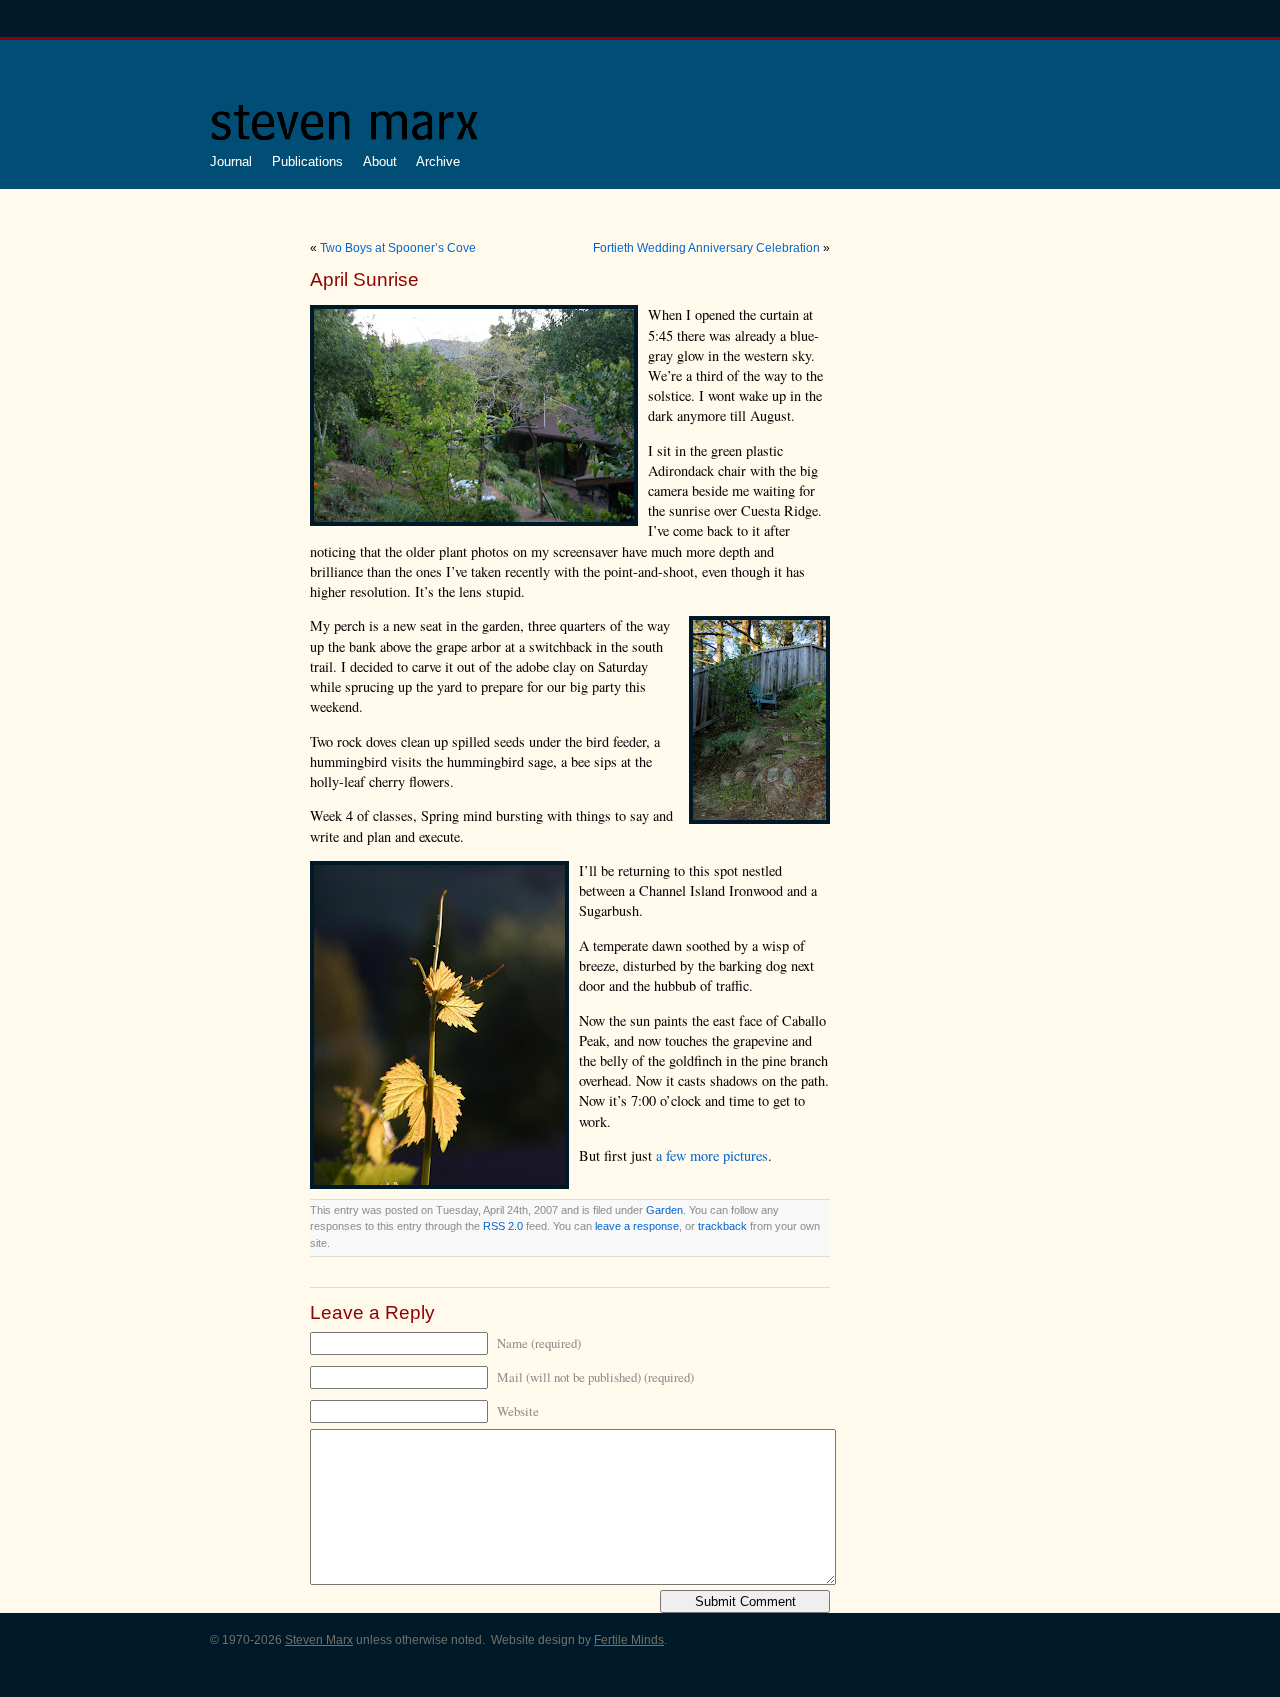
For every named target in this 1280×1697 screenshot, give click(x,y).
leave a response (637, 1226)
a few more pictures (712, 1155)
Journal (231, 161)
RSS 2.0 (503, 1226)
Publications (307, 161)
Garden (664, 1210)
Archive (438, 161)
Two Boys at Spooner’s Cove (398, 248)
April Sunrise (364, 279)
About (380, 161)
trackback (722, 1226)
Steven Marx (319, 1640)
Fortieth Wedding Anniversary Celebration (706, 248)
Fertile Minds (629, 1640)
